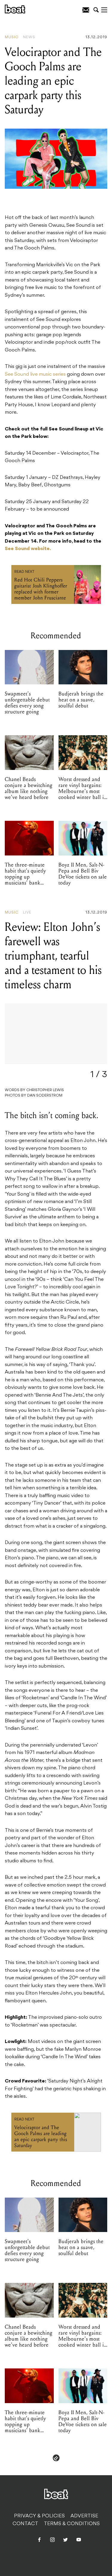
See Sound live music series (35, 374)
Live (27, 913)
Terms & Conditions (72, 2524)
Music (12, 37)
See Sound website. (28, 549)
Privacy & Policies (39, 2516)
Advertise (84, 2516)
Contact (25, 2524)
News (29, 37)
